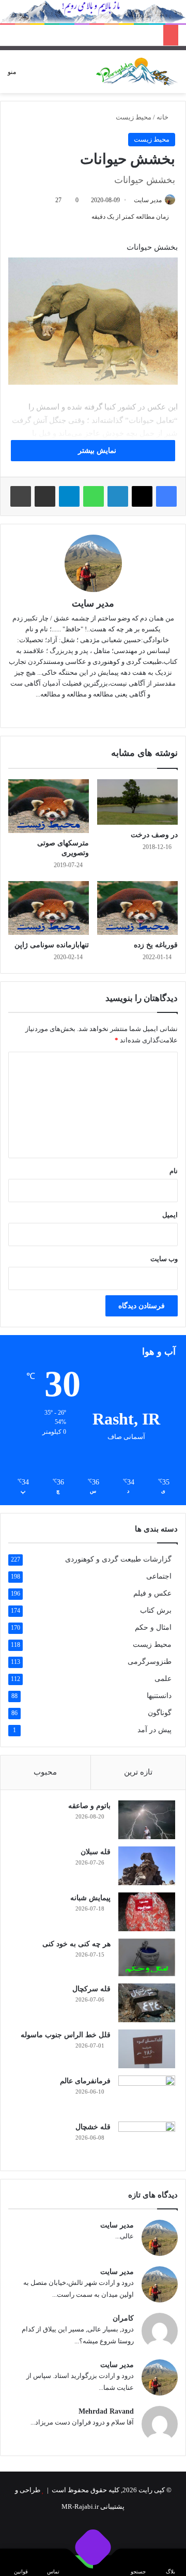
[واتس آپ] (94, 496)
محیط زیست (134, 117)
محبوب (45, 1772)
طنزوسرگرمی (150, 1662)
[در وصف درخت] (137, 802)
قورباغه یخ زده (156, 945)
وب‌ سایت (164, 1259)
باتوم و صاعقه (89, 1806)
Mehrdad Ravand (106, 2411)
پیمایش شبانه (90, 1898)
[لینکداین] (118, 496)
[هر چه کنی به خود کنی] (147, 1957)
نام (174, 1171)
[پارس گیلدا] (137, 72)
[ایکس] (142, 496)
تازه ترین (138, 1772)
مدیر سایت (148, 200)
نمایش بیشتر (96, 451)
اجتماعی (159, 1576)
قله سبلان (96, 1852)
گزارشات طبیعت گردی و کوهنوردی (118, 1559)
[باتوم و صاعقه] (147, 1820)
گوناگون (160, 1713)
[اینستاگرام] (79, 711)
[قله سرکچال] (147, 2003)
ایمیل (170, 1215)
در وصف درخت (154, 835)
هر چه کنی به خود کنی (76, 1944)
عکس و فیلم (152, 1593)
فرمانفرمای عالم (85, 2081)
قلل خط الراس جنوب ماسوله (66, 2035)
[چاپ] (21, 496)
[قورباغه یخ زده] (137, 908)
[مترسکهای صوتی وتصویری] (49, 806)
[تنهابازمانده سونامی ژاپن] (49, 908)
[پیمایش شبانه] (147, 1912)
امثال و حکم (153, 1627)
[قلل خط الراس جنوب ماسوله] (147, 2049)
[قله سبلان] (147, 1866)
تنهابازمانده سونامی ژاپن (52, 945)
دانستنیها (159, 1696)
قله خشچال (93, 2127)
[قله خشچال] (147, 2141)
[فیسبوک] (166, 496)
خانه (163, 117)
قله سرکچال (91, 1989)
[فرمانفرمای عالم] (147, 2095)
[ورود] (60, 76)
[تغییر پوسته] (42, 76)
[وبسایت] (107, 711)
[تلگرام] (69, 496)
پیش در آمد (154, 1730)
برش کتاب (156, 1610)
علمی (163, 1679)
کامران (123, 2318)
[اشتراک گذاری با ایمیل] (45, 496)
